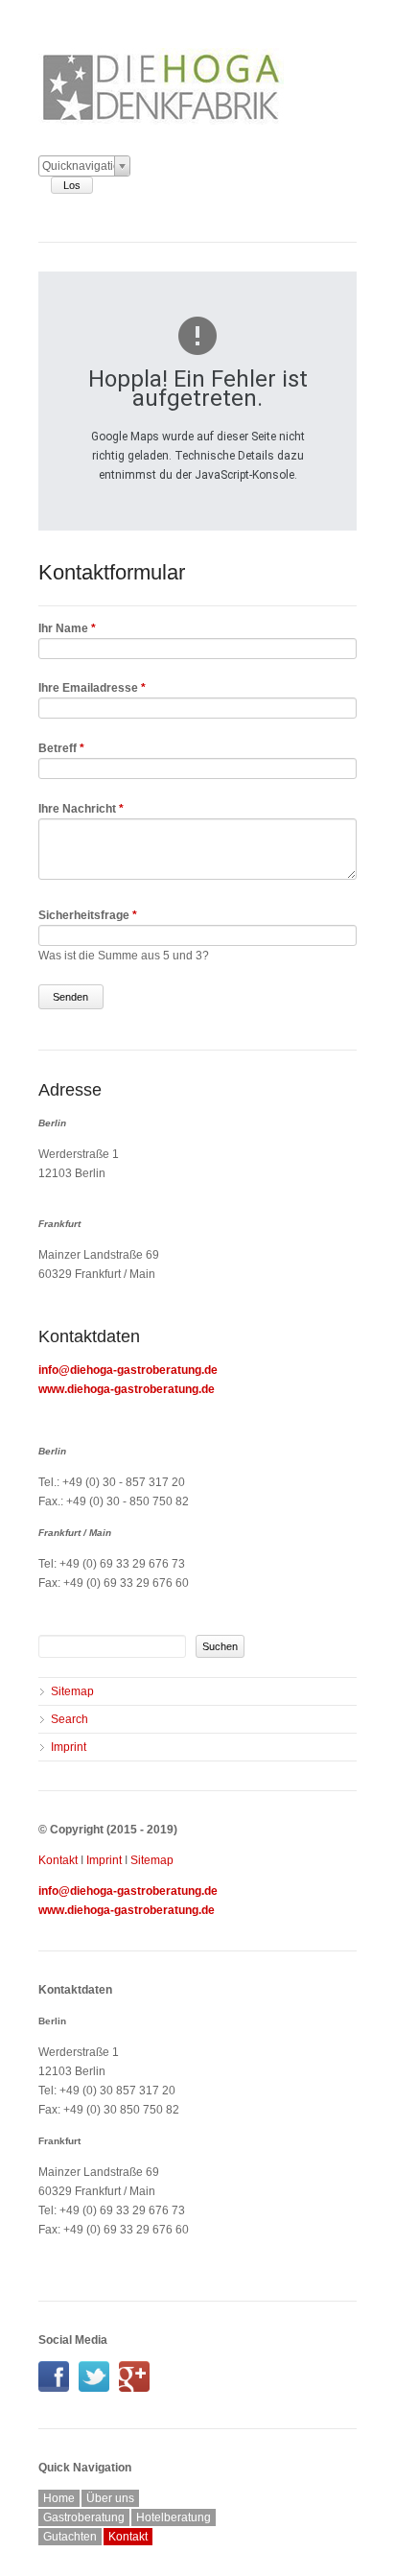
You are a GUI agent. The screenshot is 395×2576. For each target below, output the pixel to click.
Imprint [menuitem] (69, 1747)
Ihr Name (67, 628)
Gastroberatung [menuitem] (84, 2517)
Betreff (61, 748)
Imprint (104, 1860)
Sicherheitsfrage (88, 915)
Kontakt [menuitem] (128, 2537)
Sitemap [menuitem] (72, 1691)
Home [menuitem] (59, 2498)
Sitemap (152, 1860)
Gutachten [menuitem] (70, 2537)
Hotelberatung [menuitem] (174, 2517)
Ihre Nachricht (81, 809)
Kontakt (58, 1860)
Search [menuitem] (70, 1719)
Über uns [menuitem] (110, 2498)
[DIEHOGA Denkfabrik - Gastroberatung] (58, 2388)
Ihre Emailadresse (92, 688)
